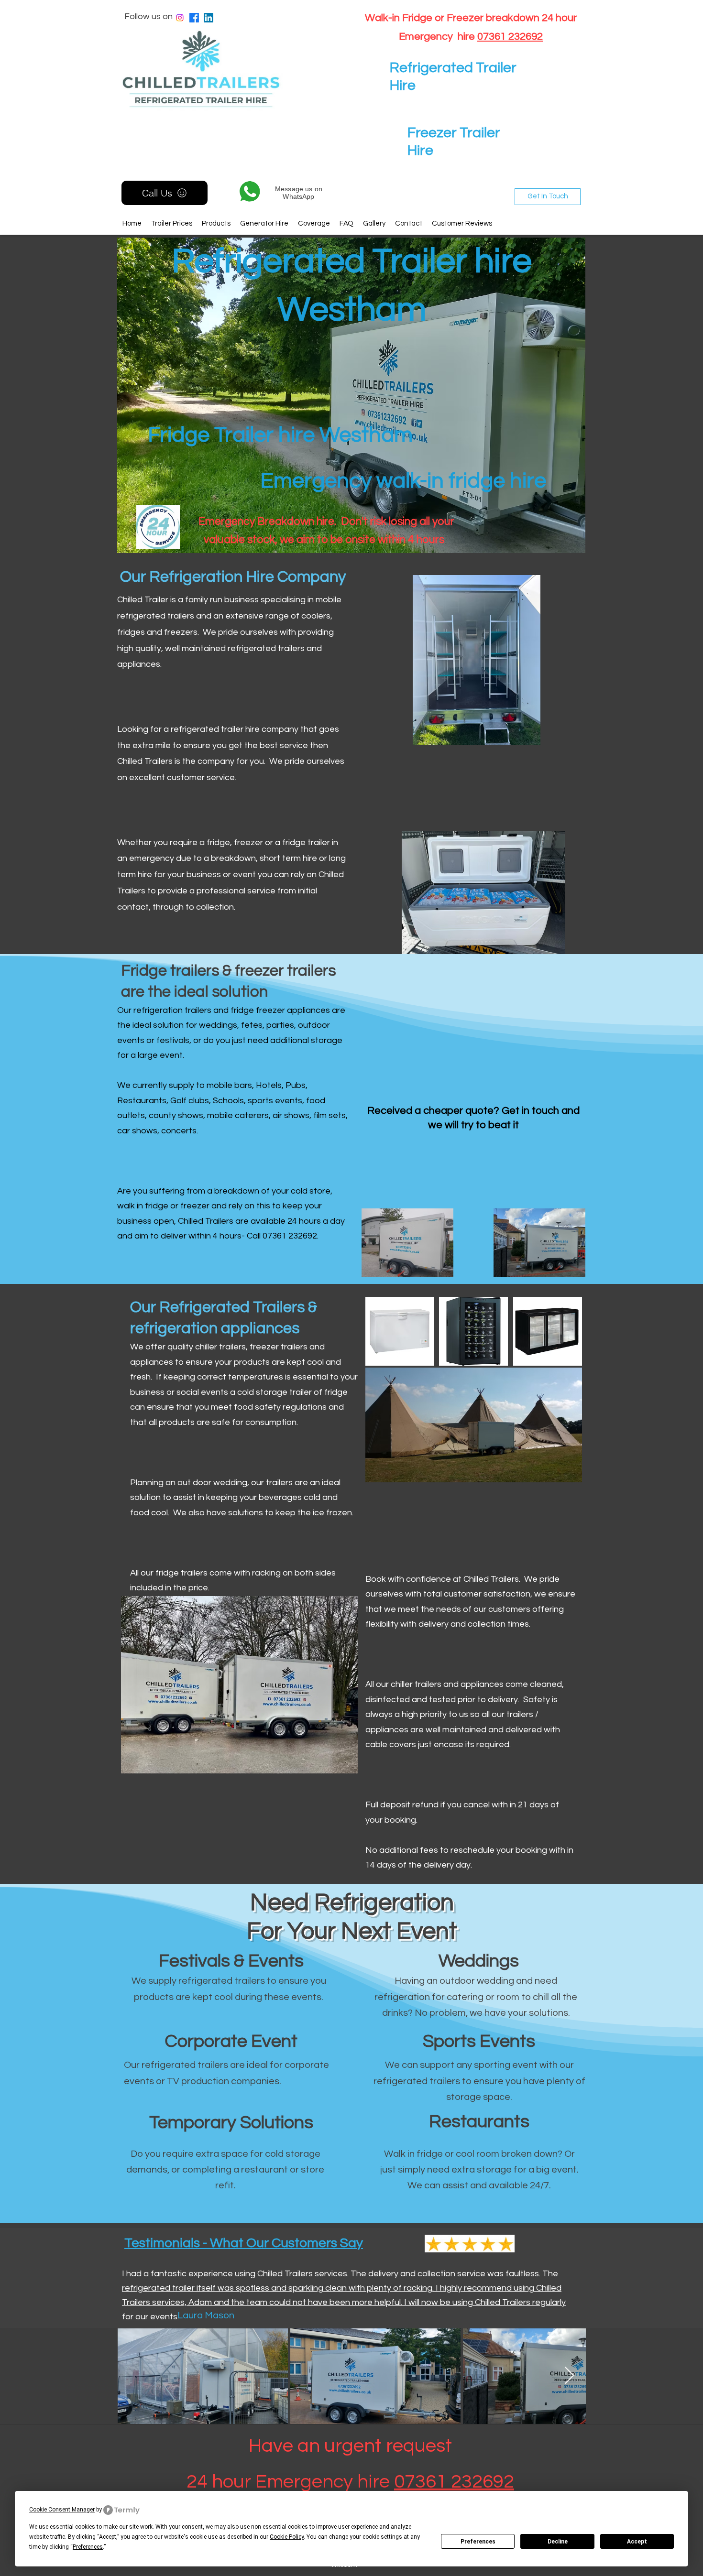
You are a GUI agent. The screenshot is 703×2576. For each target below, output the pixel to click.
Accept (637, 2542)
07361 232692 (510, 37)
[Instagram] (180, 18)
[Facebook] (194, 18)
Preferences (478, 2542)
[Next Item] (569, 2376)
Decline (558, 2542)
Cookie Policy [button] (287, 2537)
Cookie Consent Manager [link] (62, 2510)
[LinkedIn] (209, 18)
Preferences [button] (88, 2547)
